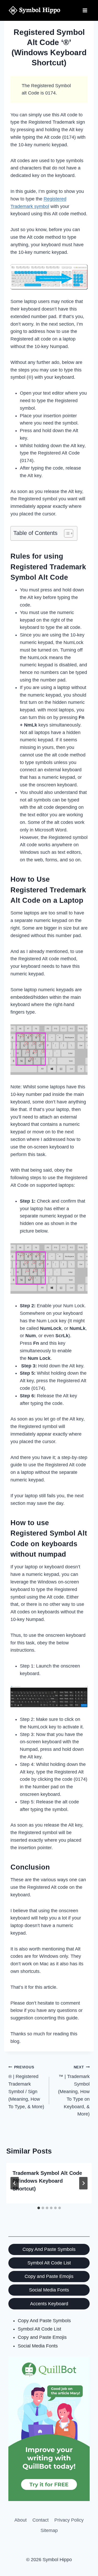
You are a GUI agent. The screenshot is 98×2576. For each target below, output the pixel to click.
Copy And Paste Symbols (49, 2249)
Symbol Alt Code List (49, 2263)
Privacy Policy (69, 2520)
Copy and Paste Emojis (49, 2276)
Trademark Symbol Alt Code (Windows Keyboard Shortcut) (47, 2181)
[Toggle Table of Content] (66, 533)
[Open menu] (85, 10)
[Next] (83, 2183)
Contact (41, 2520)
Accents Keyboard (49, 2304)
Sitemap (49, 2530)
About (21, 2520)
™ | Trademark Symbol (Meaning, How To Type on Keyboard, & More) (74, 2091)
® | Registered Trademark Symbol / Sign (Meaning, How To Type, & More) (26, 2087)
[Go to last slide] (15, 2183)
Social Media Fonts (49, 2290)
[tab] (39, 2208)
